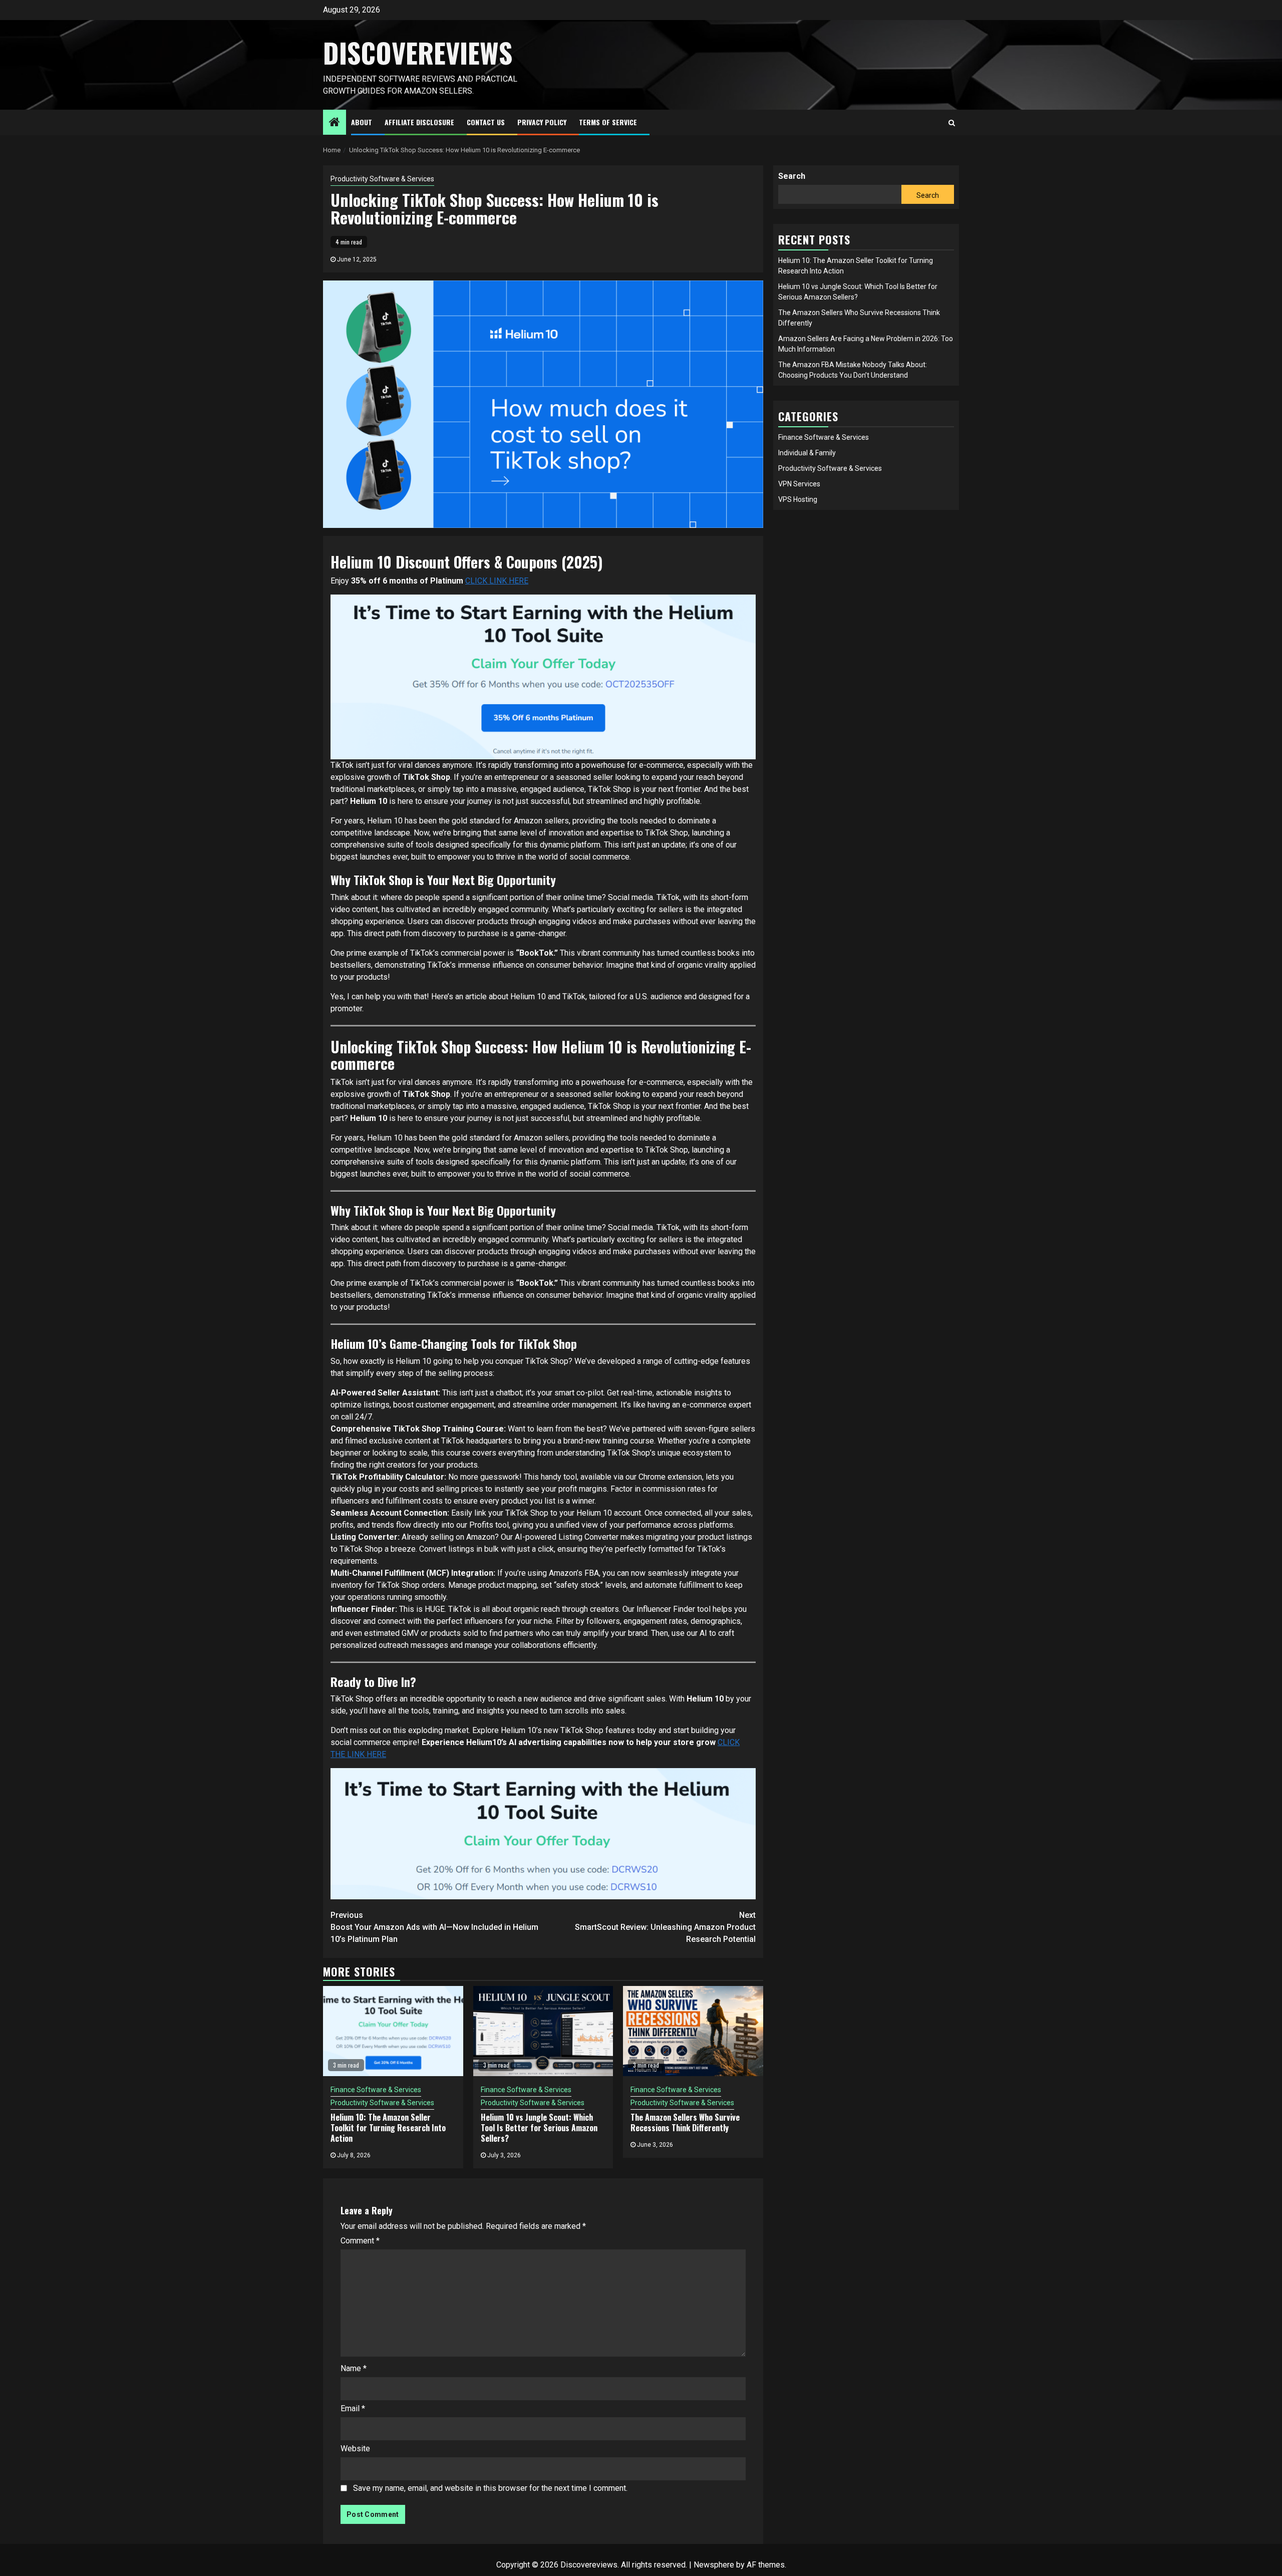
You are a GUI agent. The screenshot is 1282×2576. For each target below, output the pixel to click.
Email (353, 2408)
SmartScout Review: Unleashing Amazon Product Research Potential (665, 1927)
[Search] (952, 123)
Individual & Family (807, 453)
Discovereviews (418, 53)
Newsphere (714, 2565)
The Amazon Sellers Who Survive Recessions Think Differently (685, 2122)
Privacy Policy (542, 122)
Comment (360, 2241)
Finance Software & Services (376, 2090)
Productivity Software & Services (382, 179)
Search (792, 176)
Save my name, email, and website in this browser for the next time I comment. (490, 2488)
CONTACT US (486, 122)
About (362, 122)
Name (354, 2368)
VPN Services (799, 484)
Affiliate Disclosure (419, 122)
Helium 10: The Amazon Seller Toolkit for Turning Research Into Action (388, 2128)
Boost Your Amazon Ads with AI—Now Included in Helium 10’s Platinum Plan (434, 1927)
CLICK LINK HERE (497, 581)
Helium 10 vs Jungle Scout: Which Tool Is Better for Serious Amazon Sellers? (539, 2128)
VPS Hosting (798, 499)
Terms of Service (608, 122)
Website (355, 2449)
